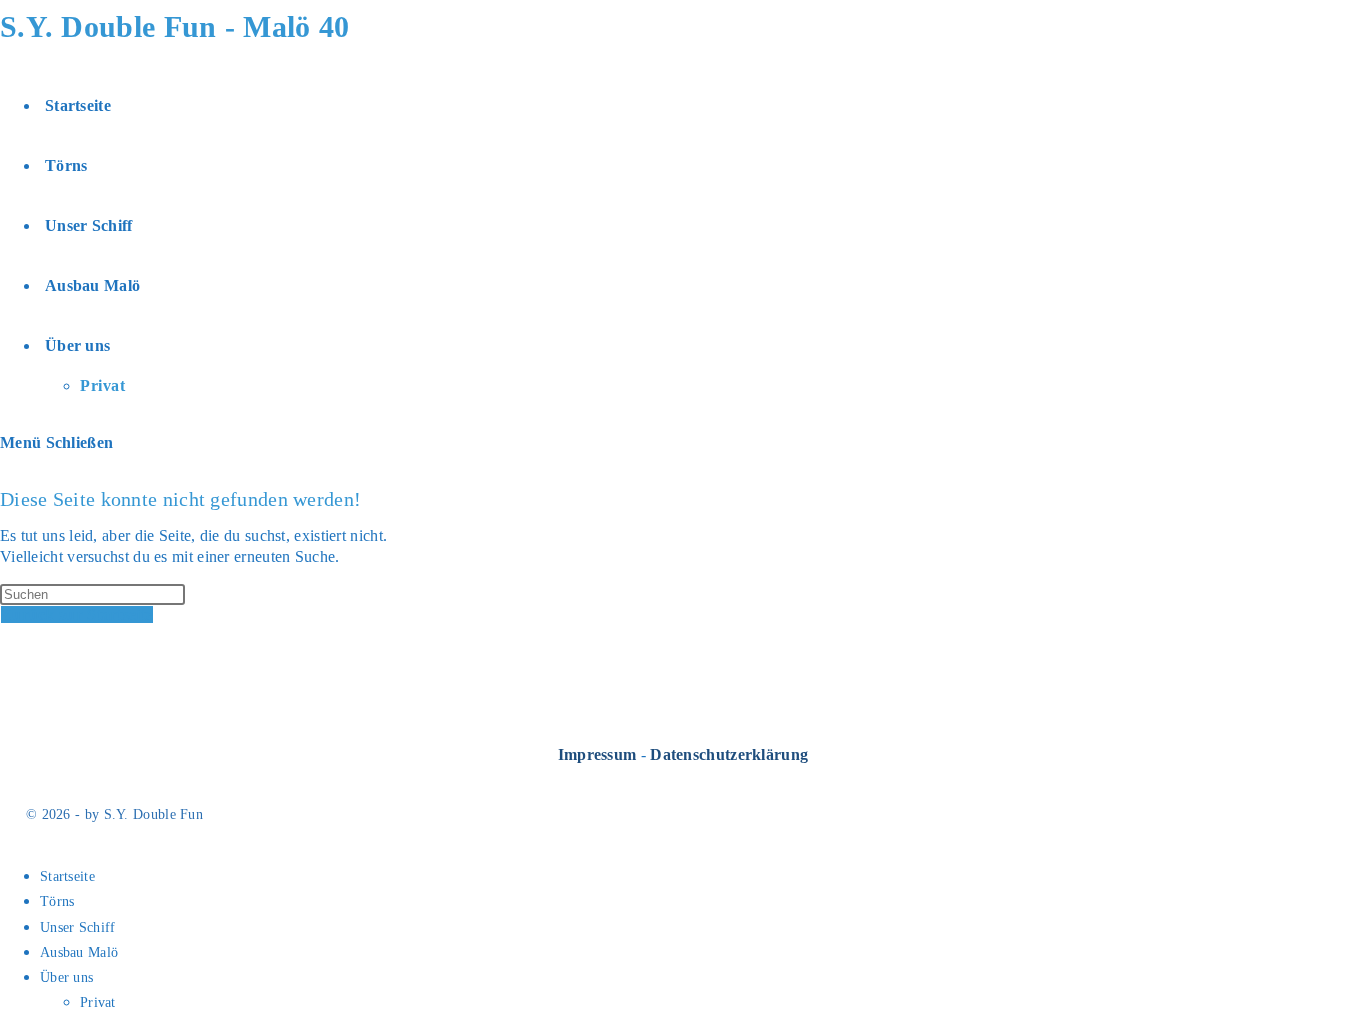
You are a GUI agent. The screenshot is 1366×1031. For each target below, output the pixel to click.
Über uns (66, 977)
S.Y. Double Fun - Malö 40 (175, 26)
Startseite (67, 876)
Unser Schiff (78, 927)
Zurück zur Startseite (77, 614)
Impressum (597, 754)
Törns (57, 901)
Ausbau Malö (79, 952)
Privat (98, 1002)
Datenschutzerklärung (729, 754)
